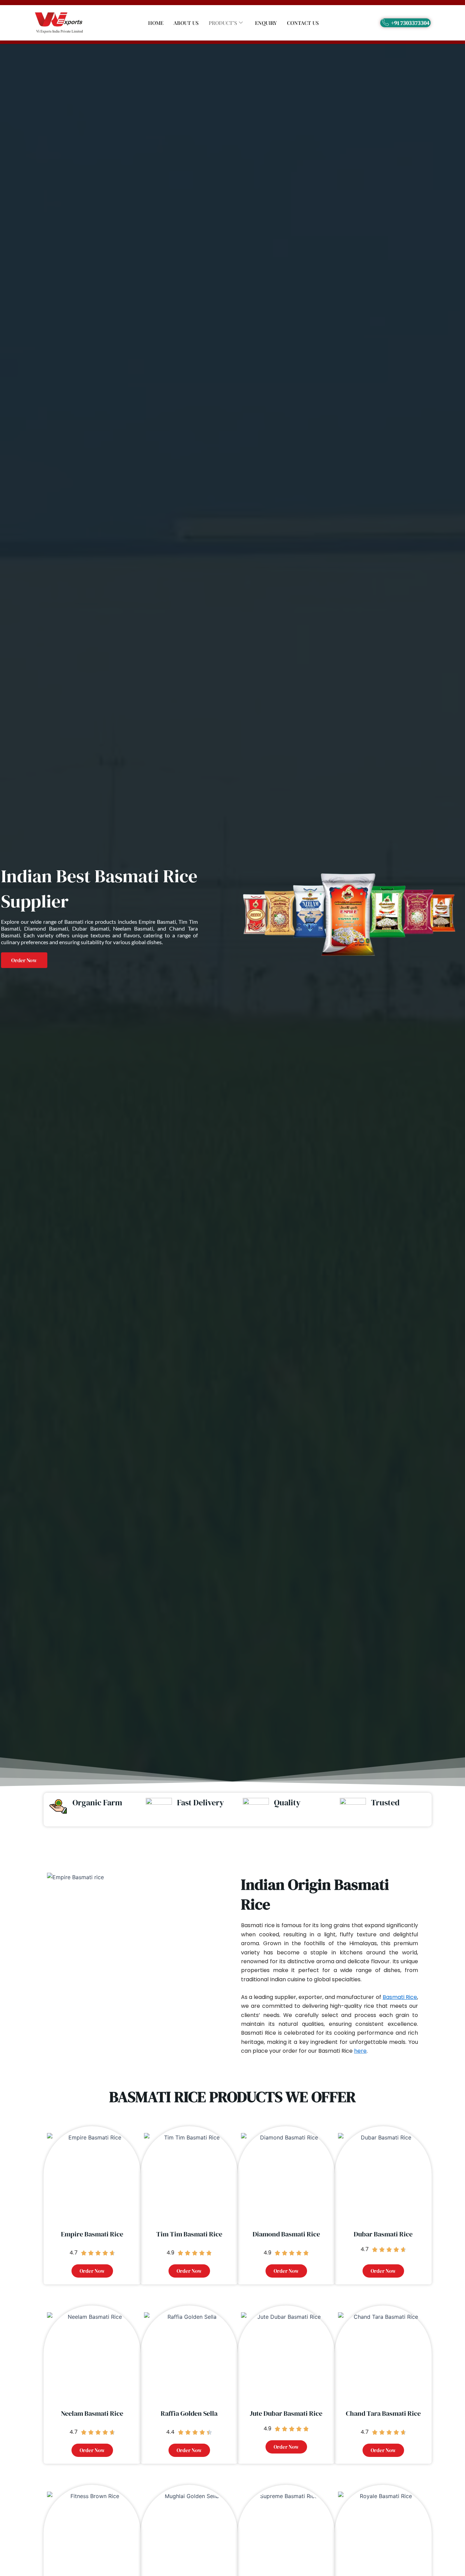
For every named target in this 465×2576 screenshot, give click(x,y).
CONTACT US (303, 23)
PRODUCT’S (223, 23)
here (360, 2051)
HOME (156, 23)
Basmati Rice (400, 1997)
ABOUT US (186, 23)
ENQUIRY (266, 23)
